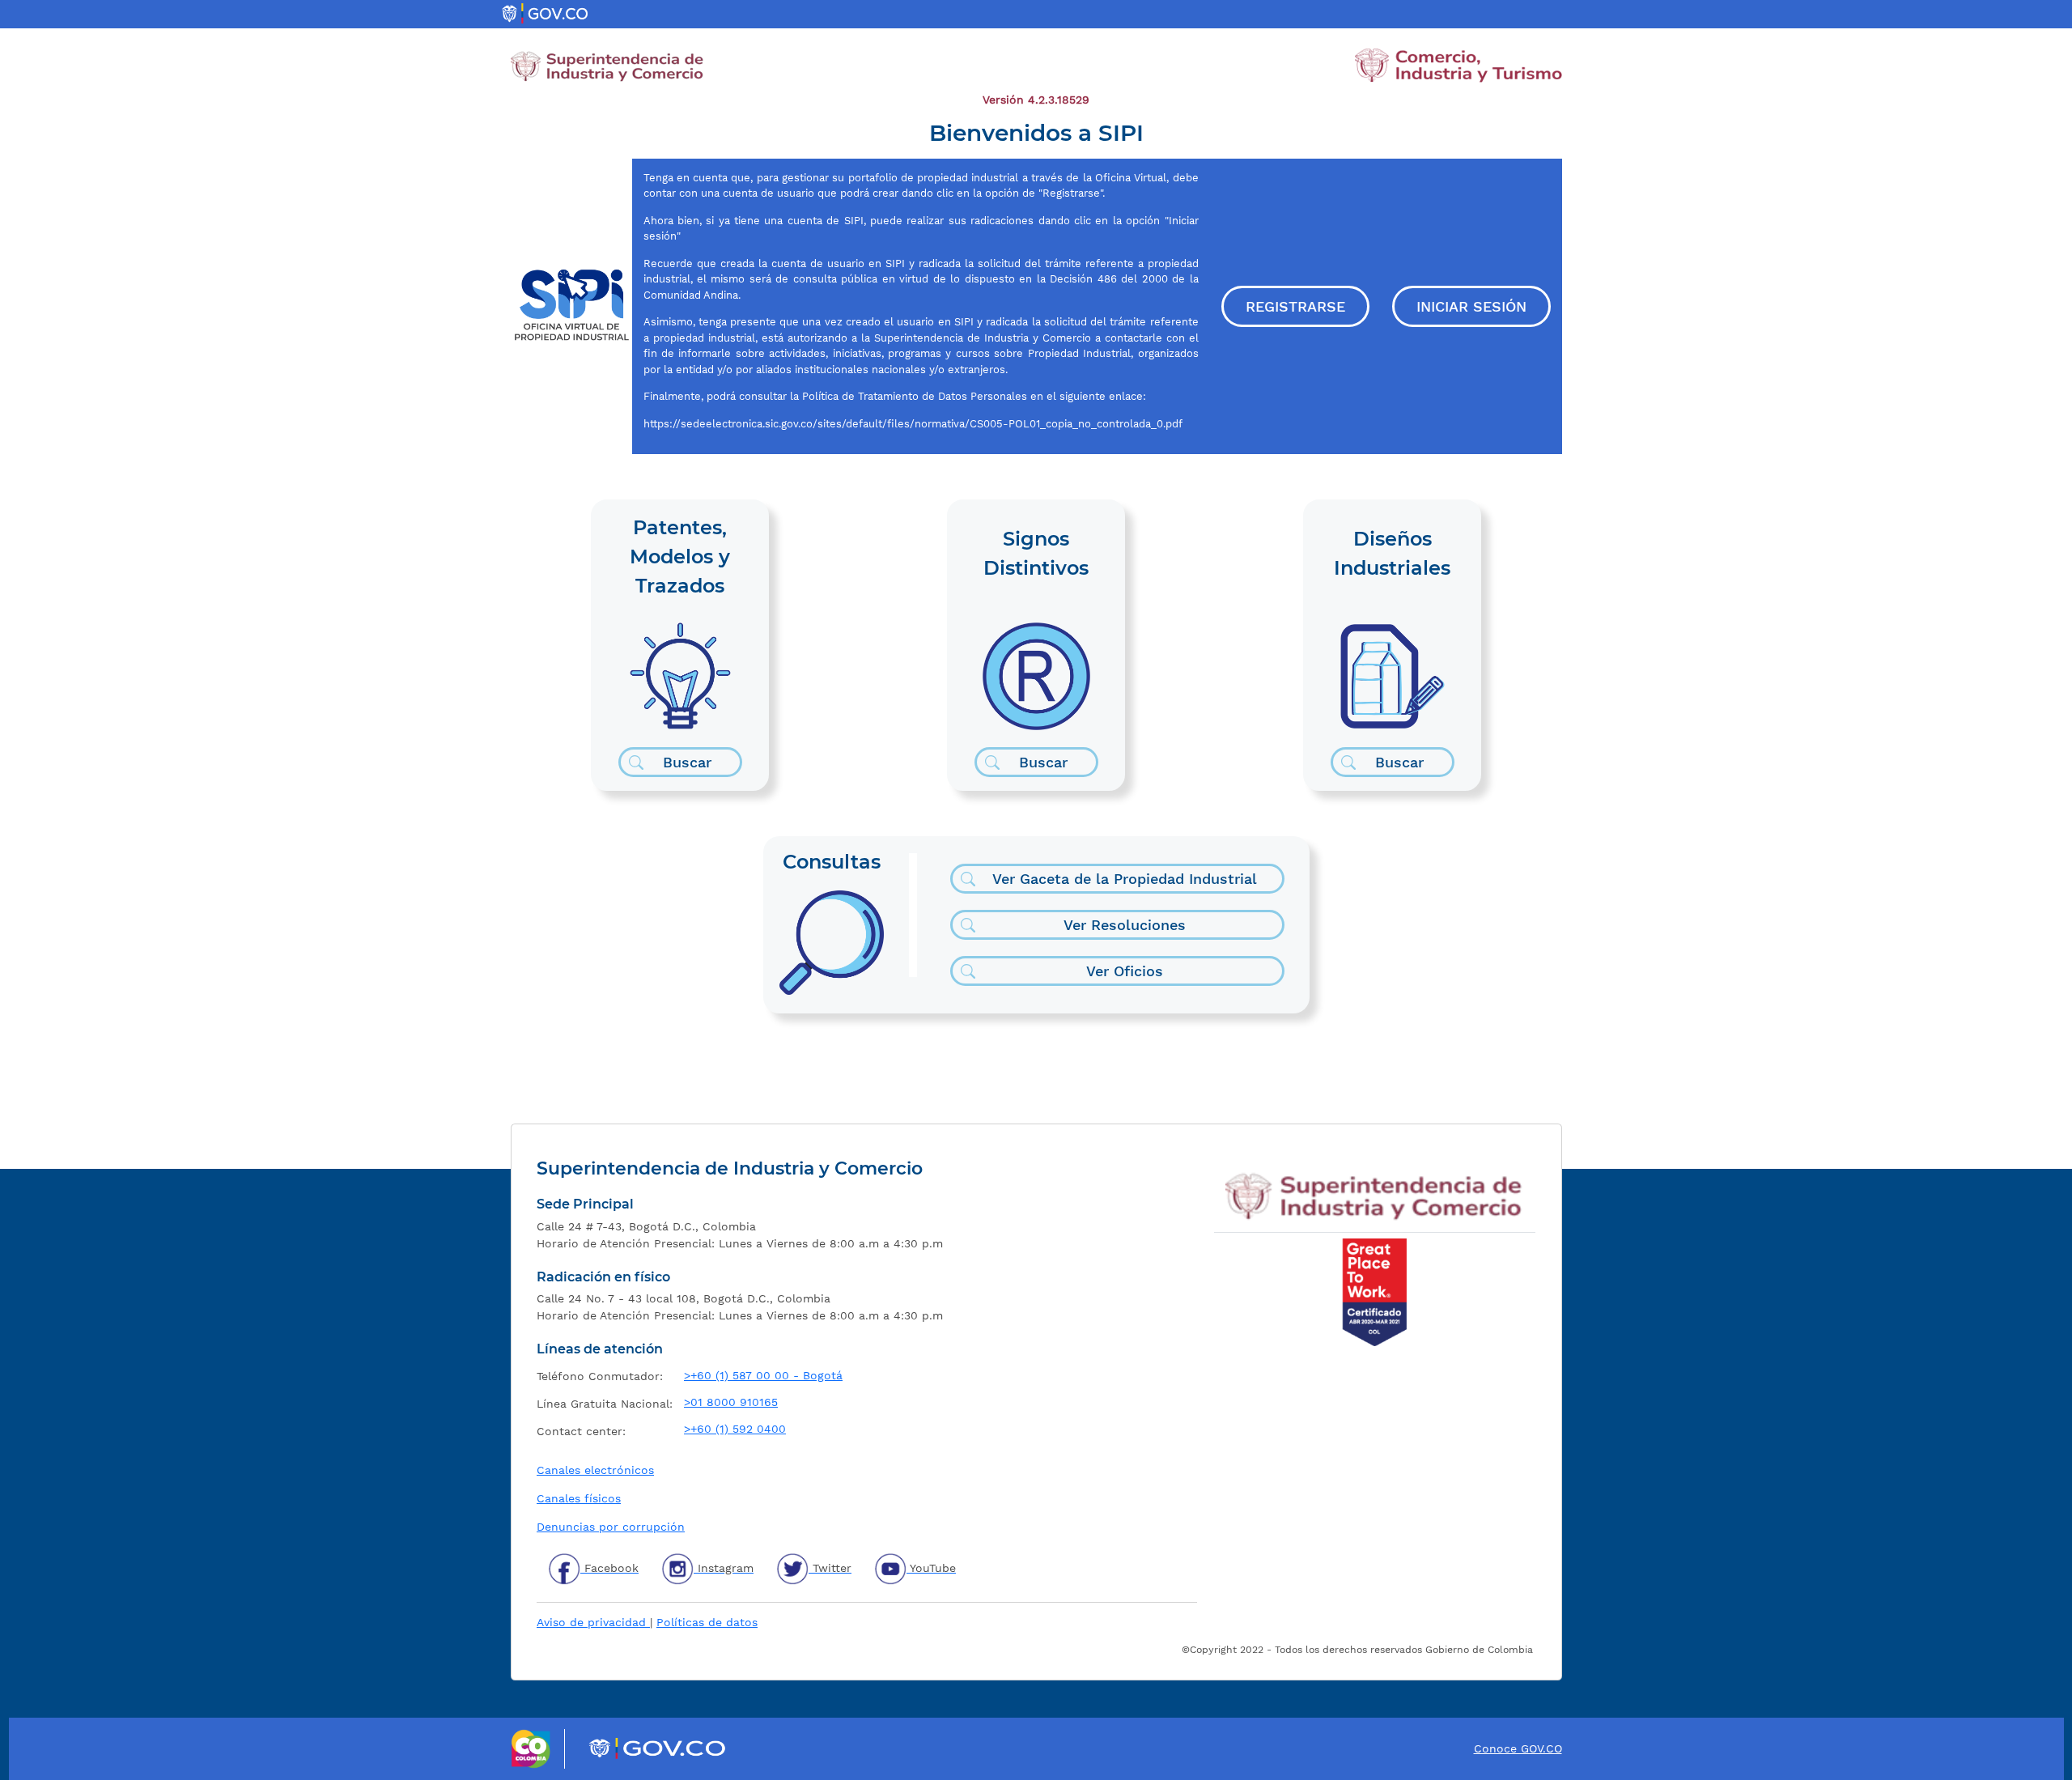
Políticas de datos (707, 1622)
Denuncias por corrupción (611, 1527)
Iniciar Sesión (1471, 306)
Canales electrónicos (595, 1470)
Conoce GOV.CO (1518, 1748)
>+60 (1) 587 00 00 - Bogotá (763, 1375)
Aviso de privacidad (593, 1622)
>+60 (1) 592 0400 (735, 1429)
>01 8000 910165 (731, 1402)
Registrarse (1295, 306)
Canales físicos (579, 1498)
